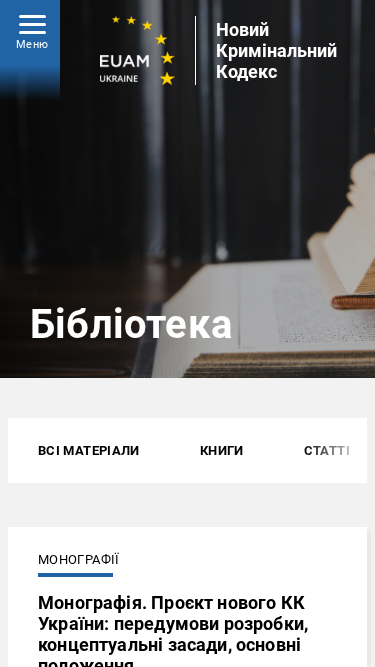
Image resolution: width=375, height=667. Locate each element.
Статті (327, 450)
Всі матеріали (89, 450)
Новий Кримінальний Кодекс (276, 50)
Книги (222, 450)
